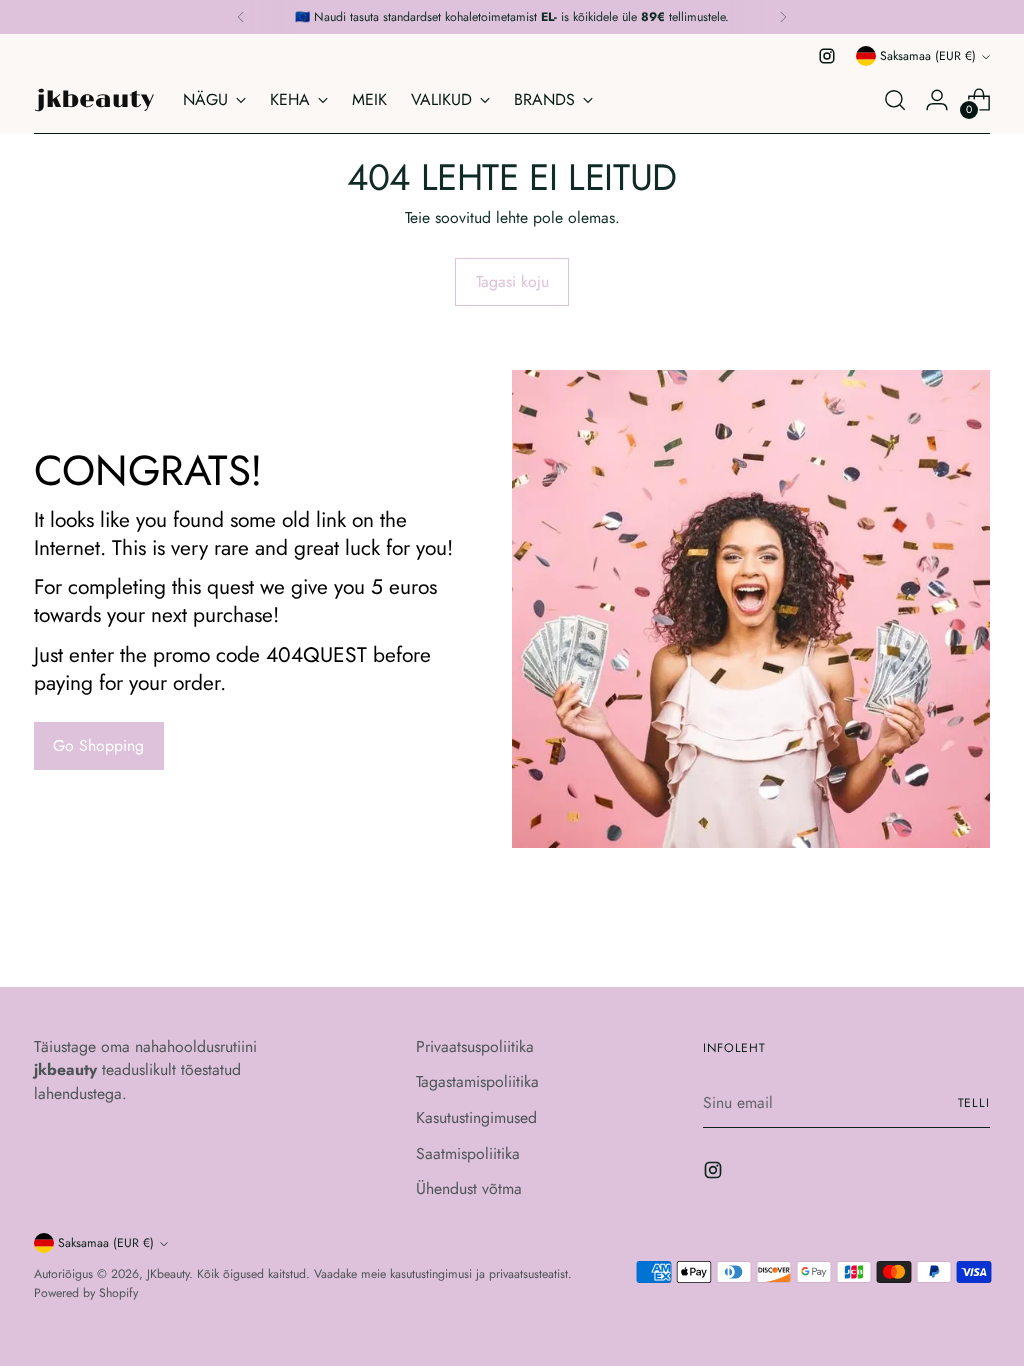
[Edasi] (783, 17)
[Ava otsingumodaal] (895, 100)
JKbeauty (168, 1274)
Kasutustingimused (476, 1117)
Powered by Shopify (86, 1293)
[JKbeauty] (94, 100)
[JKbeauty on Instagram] (827, 56)
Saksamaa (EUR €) (928, 56)
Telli (974, 1103)
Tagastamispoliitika (477, 1081)
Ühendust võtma (469, 1188)
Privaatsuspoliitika (475, 1046)
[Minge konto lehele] (937, 100)
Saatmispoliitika (468, 1153)
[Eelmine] (241, 17)
